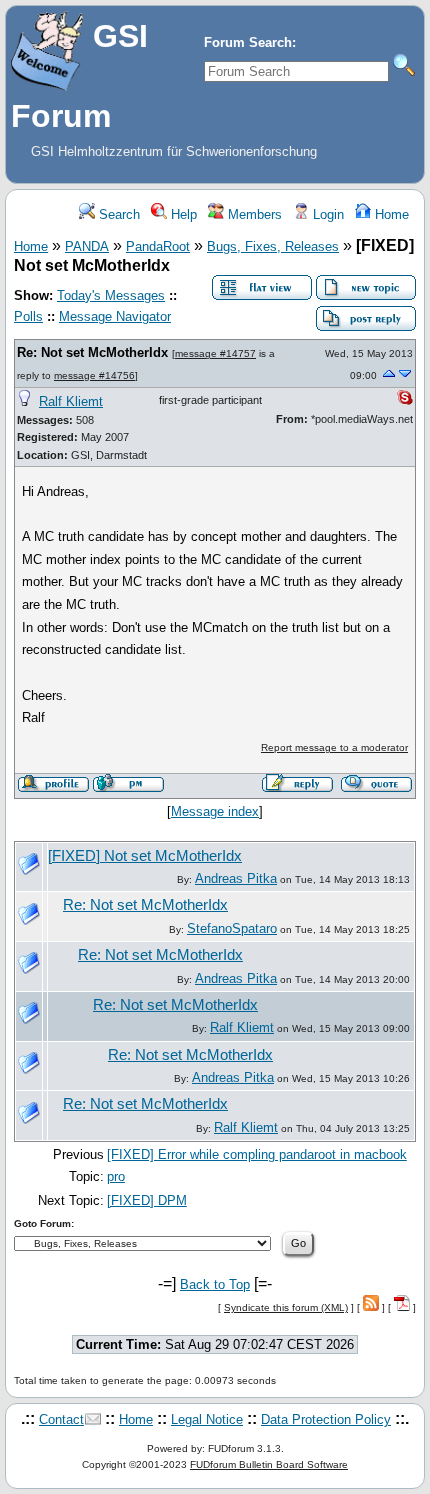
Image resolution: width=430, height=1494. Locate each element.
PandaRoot (158, 246)
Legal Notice (207, 1419)
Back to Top (215, 1284)
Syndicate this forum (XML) (286, 1307)
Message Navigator (115, 316)
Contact (61, 1419)
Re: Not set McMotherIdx (92, 352)
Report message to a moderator (334, 747)
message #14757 (215, 353)
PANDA (87, 246)
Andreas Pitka (236, 878)
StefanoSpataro (232, 928)
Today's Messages (111, 295)
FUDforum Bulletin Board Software (269, 1464)
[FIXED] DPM (147, 1200)
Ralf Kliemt (71, 401)
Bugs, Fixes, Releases (273, 246)
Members (253, 214)
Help (182, 214)
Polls (28, 316)
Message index (215, 811)
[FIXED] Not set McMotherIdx (145, 856)
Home (390, 214)
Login (326, 214)
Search (117, 214)
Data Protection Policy (326, 1419)
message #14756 (94, 375)
